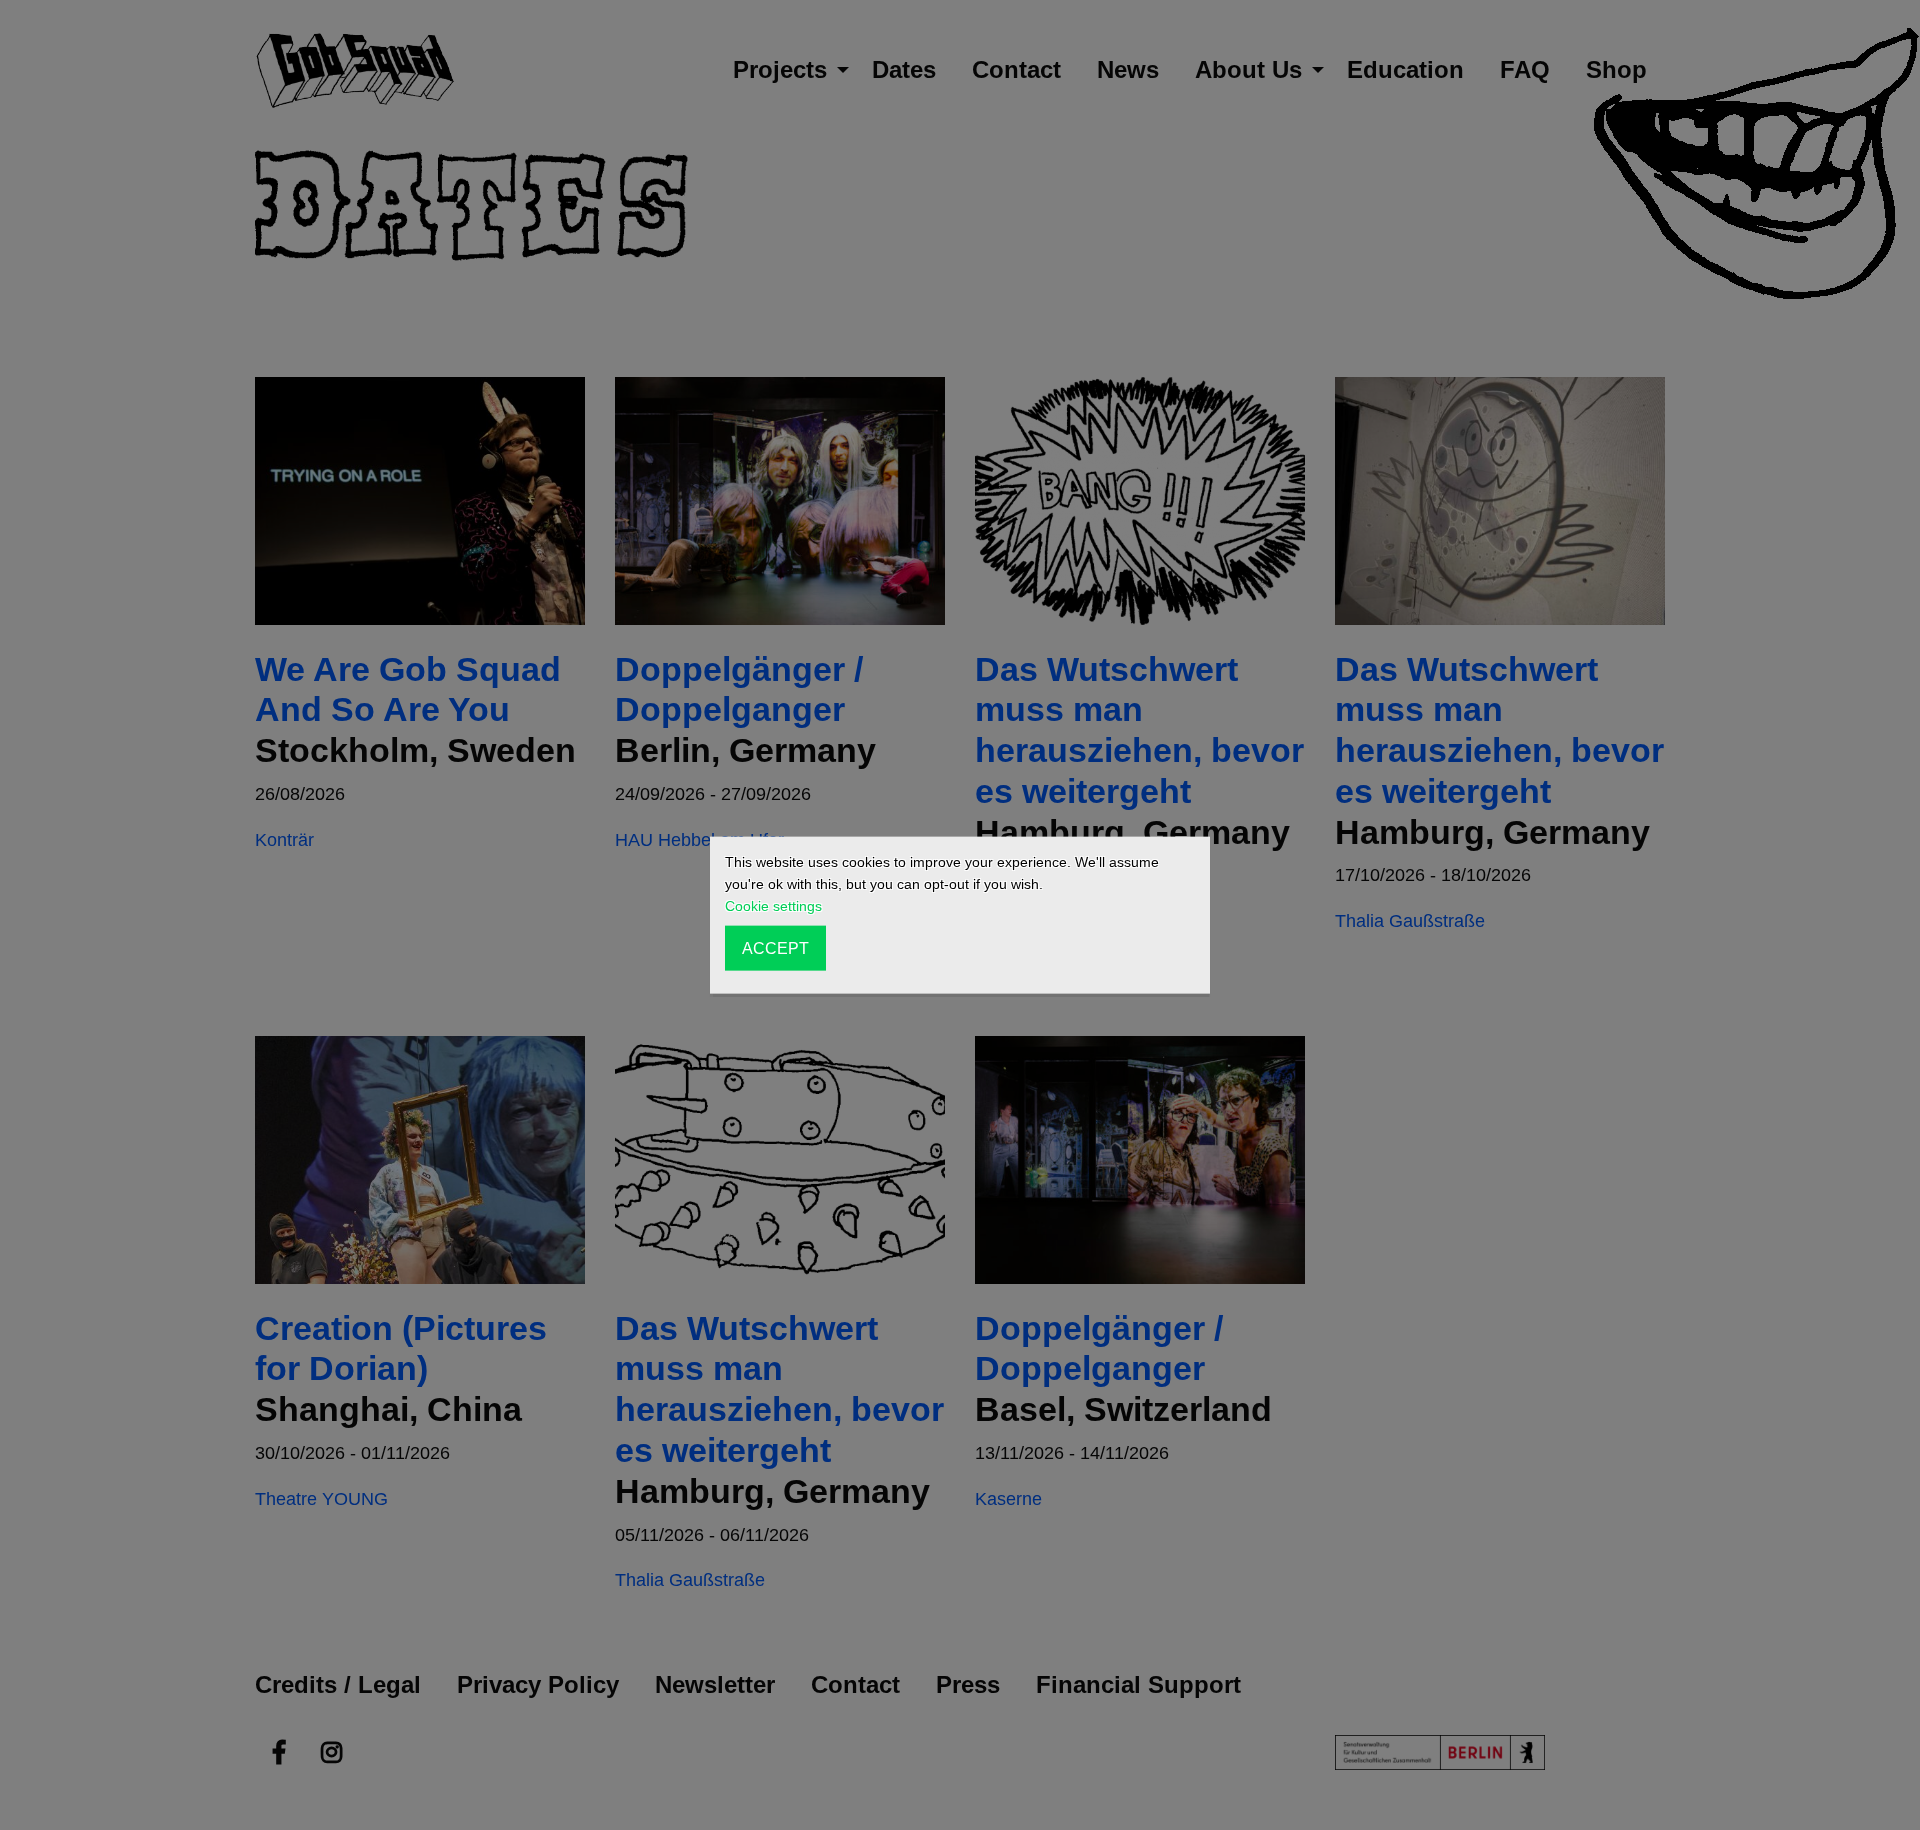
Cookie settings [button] (773, 906)
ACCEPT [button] (775, 948)
